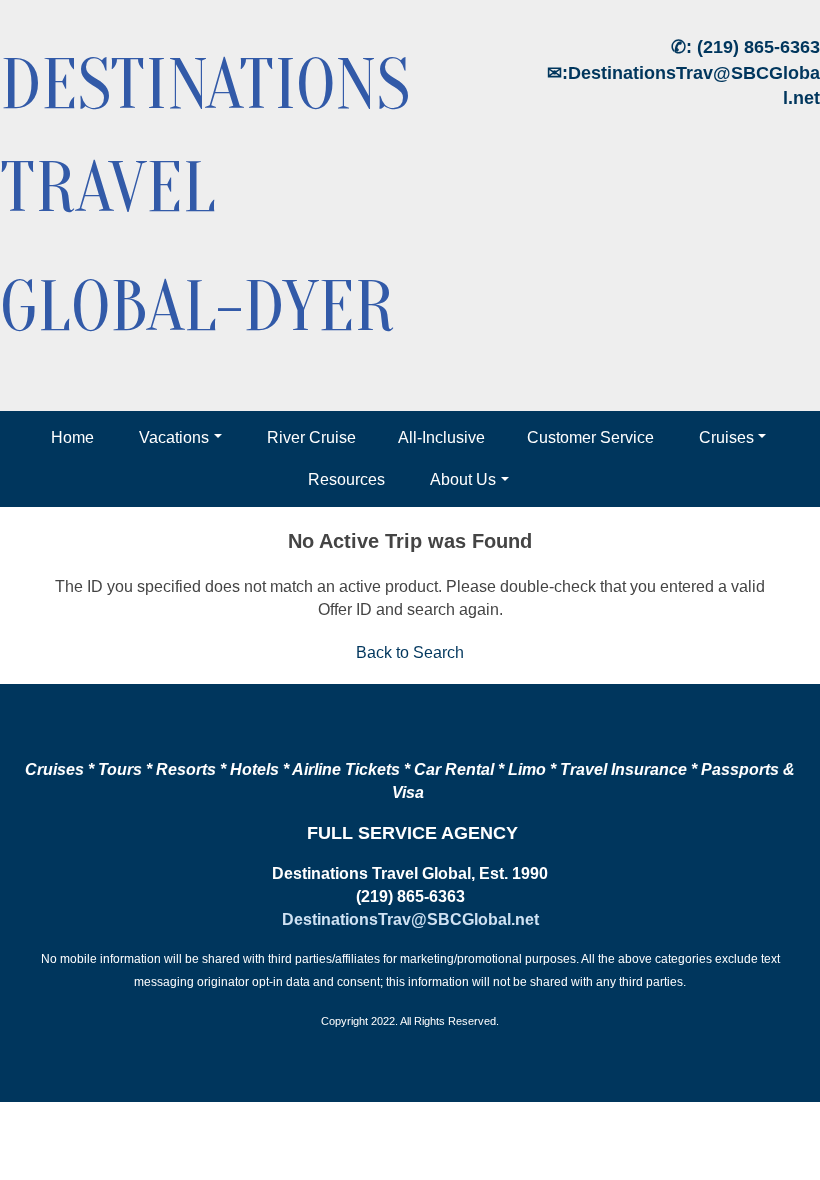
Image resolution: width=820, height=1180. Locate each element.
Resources (346, 479)
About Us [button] (463, 479)
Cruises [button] (726, 437)
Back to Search (410, 652)
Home (72, 437)
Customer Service (590, 437)
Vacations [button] (174, 437)
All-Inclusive (441, 437)
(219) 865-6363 (758, 47)
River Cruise (311, 437)
